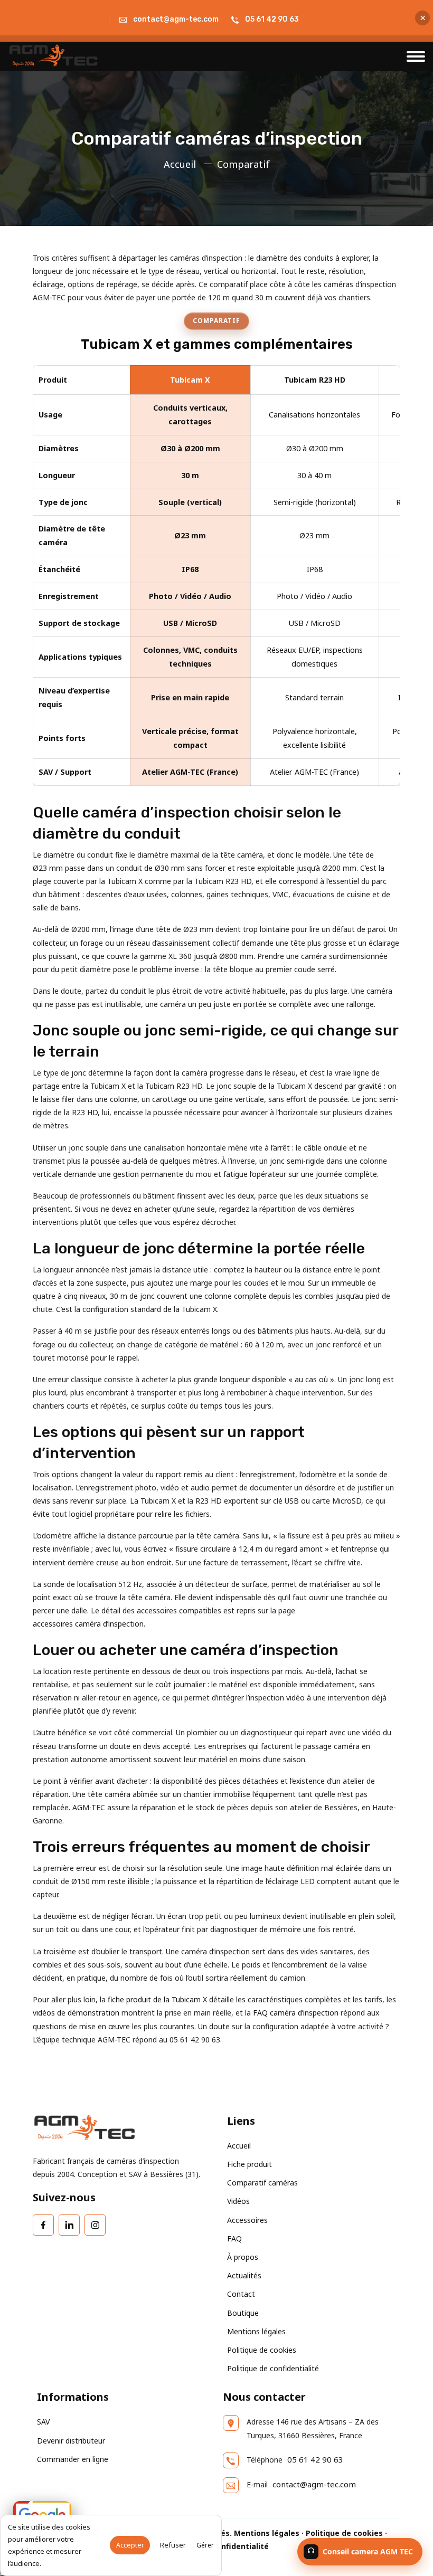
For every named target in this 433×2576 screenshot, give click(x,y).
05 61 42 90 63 (272, 19)
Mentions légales (256, 2331)
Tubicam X (190, 380)
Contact (241, 2294)
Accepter (130, 2545)
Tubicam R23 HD (315, 380)
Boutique (243, 2313)
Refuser (173, 2545)
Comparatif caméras (262, 2183)
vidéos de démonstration (76, 2013)
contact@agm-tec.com (176, 19)
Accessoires (247, 2220)
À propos (243, 2257)
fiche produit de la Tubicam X (157, 1999)
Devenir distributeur (71, 2441)
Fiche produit (250, 2164)
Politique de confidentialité (273, 2368)
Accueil (180, 164)
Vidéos (238, 2201)
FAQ (234, 2238)
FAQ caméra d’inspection (296, 2013)
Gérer (205, 2545)
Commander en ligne (73, 2459)
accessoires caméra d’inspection (88, 1624)
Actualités (244, 2275)
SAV (43, 2422)
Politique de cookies (262, 2350)
